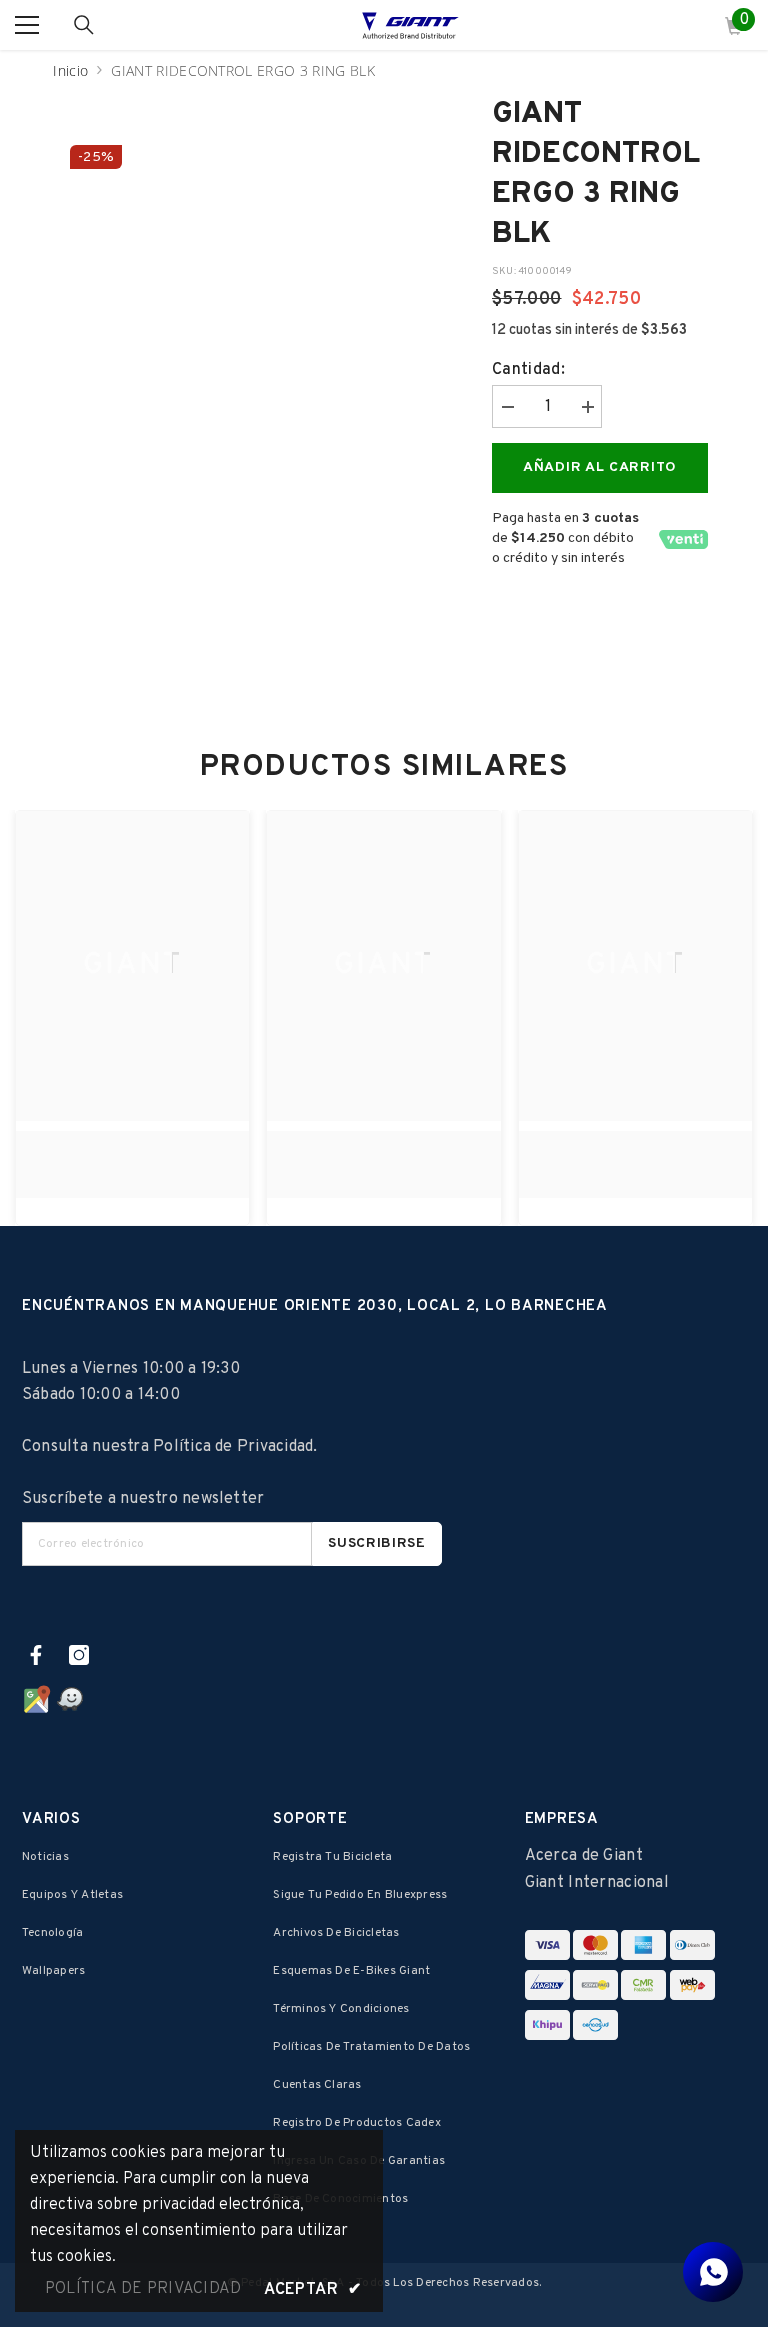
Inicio (70, 70)
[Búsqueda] (84, 25)
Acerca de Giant (584, 1856)
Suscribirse (377, 1543)
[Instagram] (79, 1655)
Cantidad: (528, 370)
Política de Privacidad (233, 1447)
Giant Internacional (597, 1883)
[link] (132, 1153)
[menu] (27, 25)
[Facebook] (36, 1655)
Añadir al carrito (600, 467)
